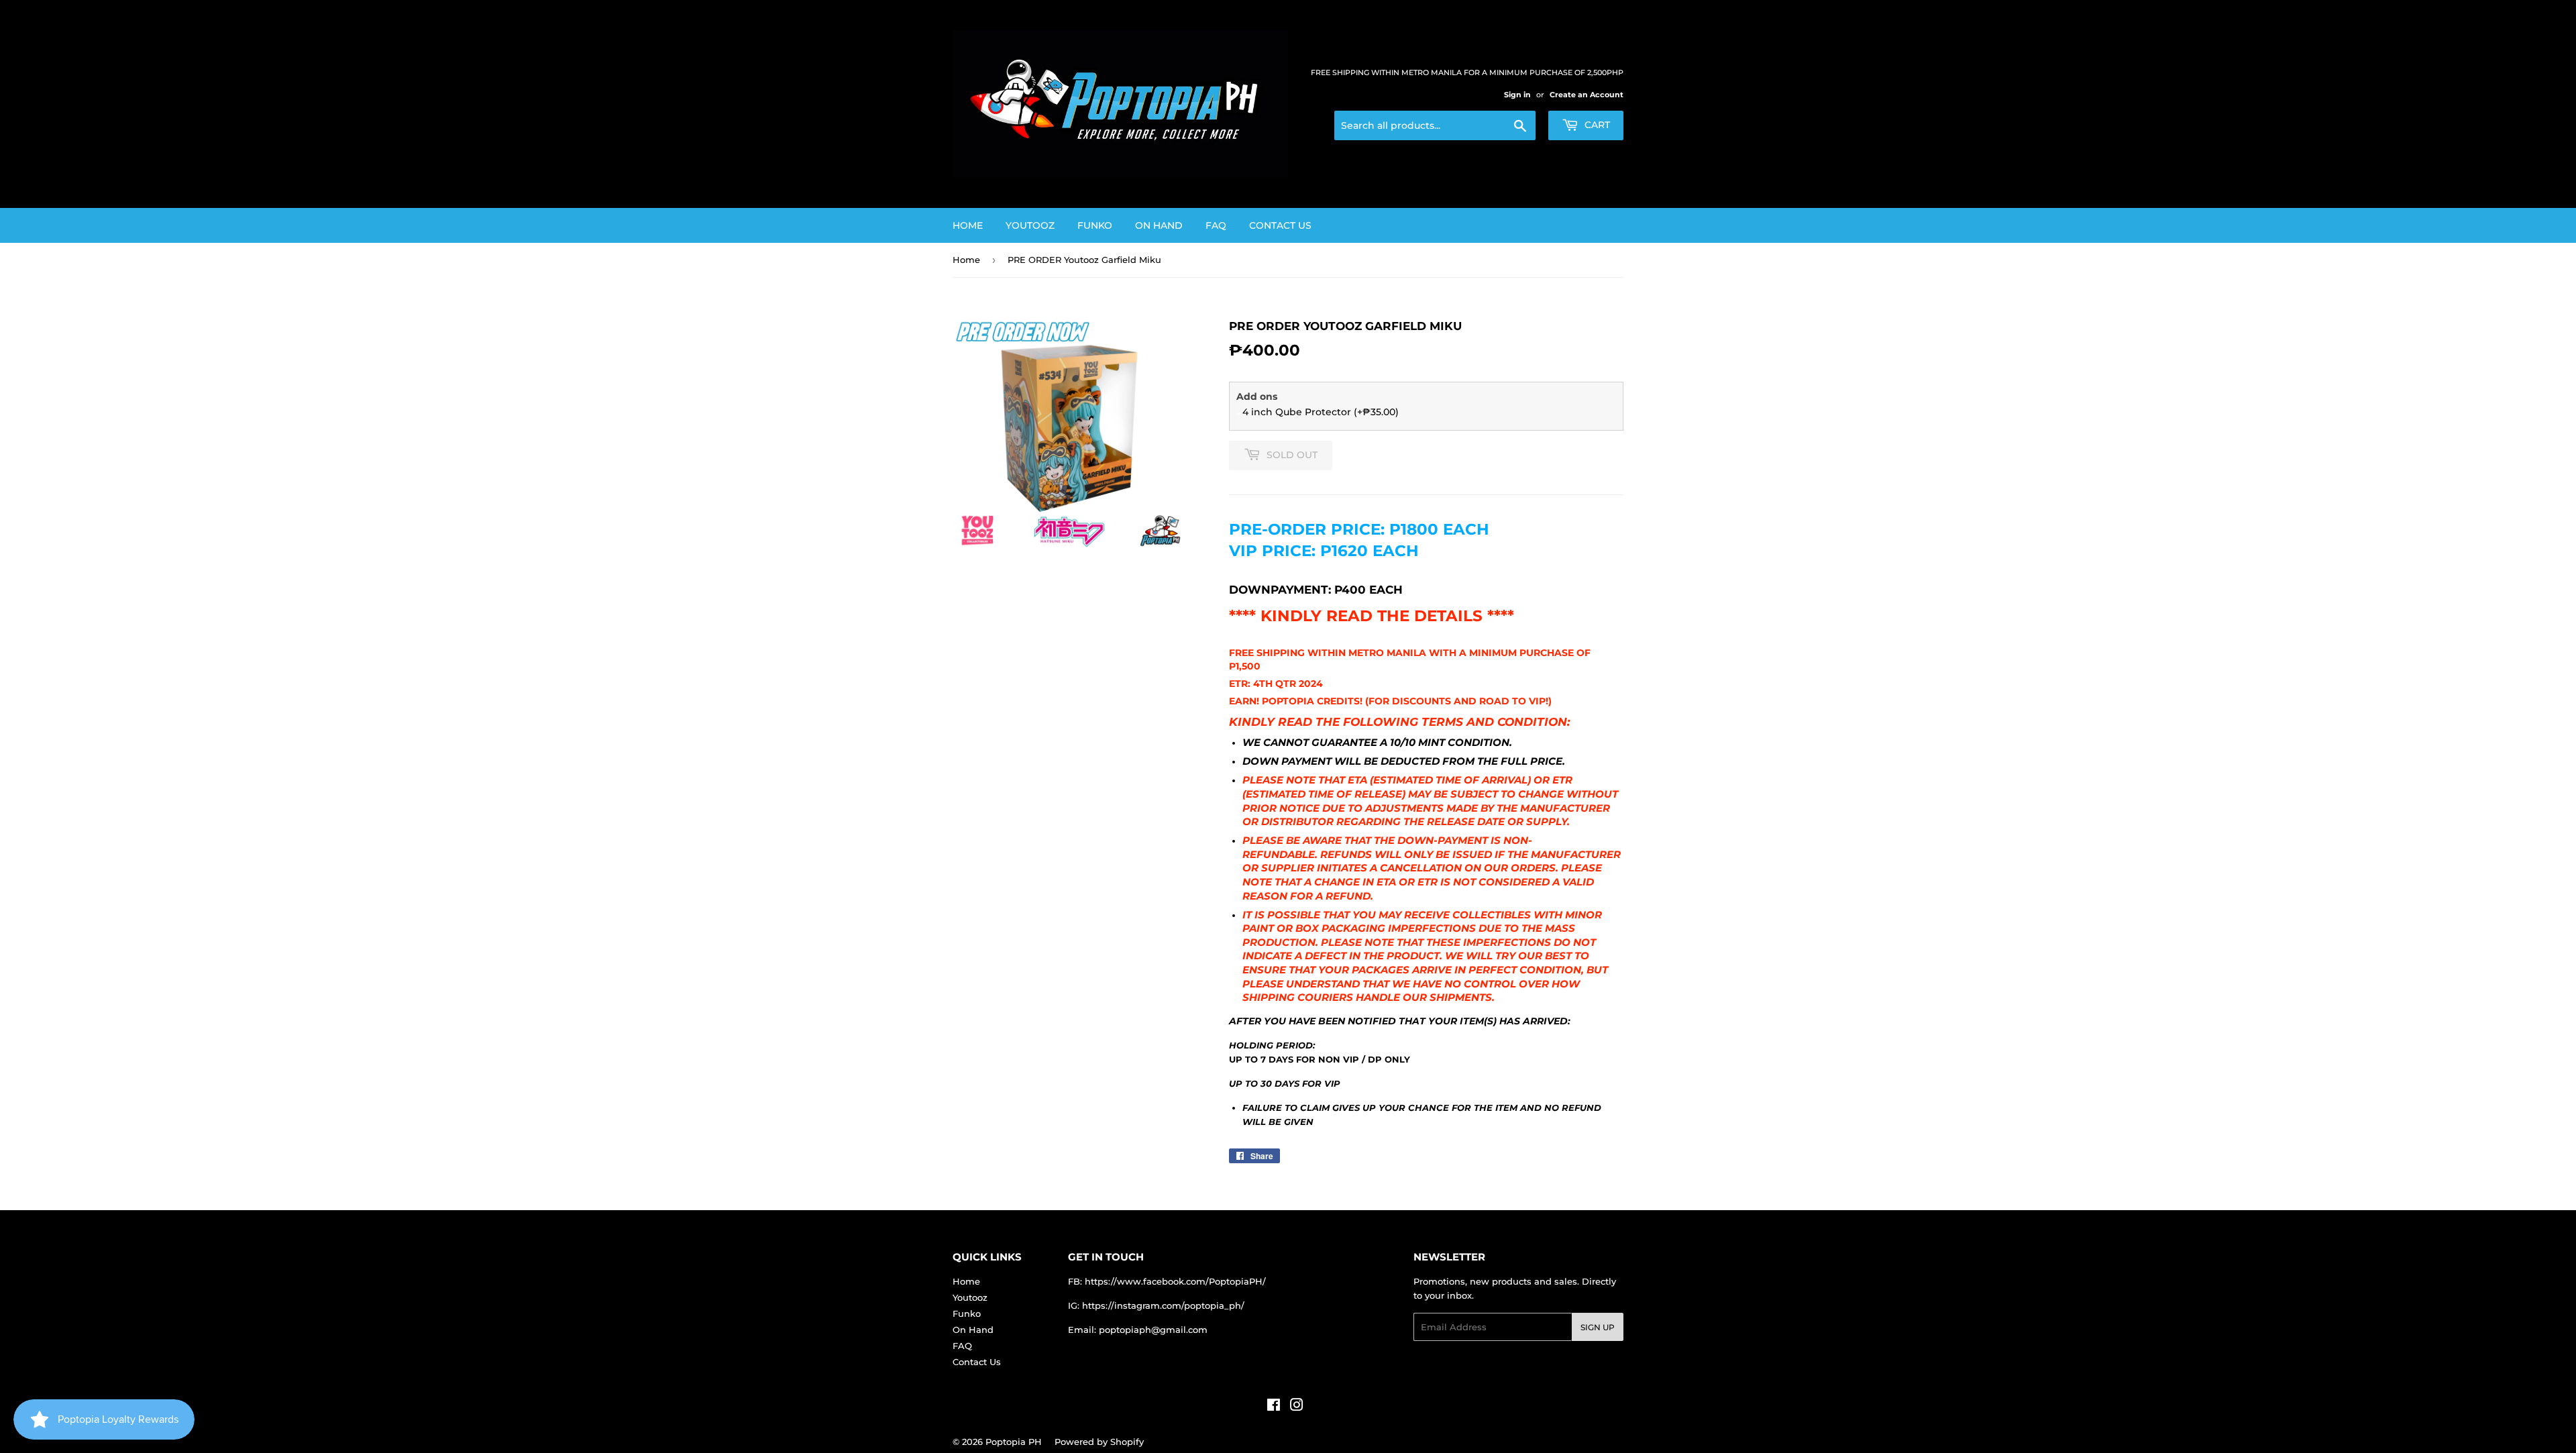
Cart (1596, 125)
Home (968, 225)
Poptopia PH (1014, 1442)
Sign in (1517, 95)
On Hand (1159, 225)
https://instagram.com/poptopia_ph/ (1163, 1305)
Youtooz (1030, 225)
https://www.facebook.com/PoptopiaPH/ (1175, 1281)
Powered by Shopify (1099, 1442)
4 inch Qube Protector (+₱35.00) (1321, 412)
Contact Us (1280, 225)
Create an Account (1587, 95)
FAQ (1216, 225)
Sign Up (1598, 1327)
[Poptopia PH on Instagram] (1297, 1407)
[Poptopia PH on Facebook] (1274, 1407)
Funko (1095, 225)
